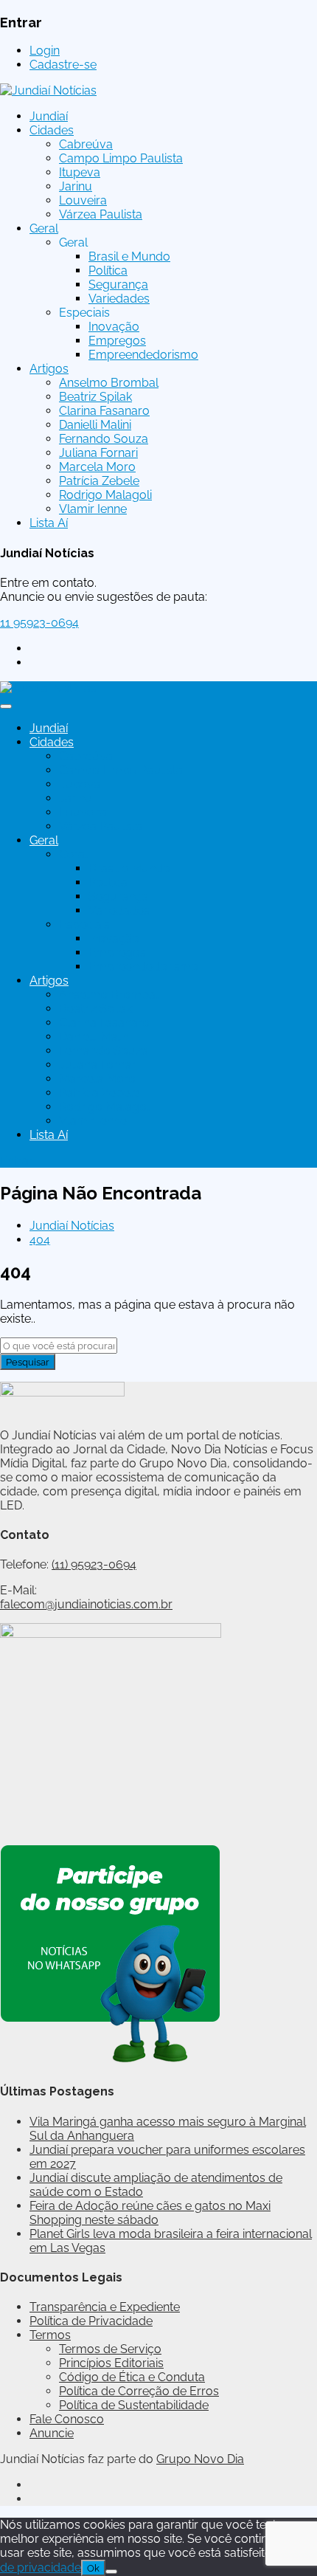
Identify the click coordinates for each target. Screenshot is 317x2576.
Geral (44, 228)
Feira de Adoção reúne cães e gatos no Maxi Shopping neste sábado (150, 2213)
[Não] (111, 2572)
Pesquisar (28, 1362)
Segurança (118, 285)
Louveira (83, 200)
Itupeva (80, 172)
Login (45, 51)
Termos (50, 2335)
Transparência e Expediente (105, 2307)
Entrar (17, 1161)
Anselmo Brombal (109, 383)
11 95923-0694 (39, 623)
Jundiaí (49, 116)
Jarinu (76, 186)
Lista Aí (49, 523)
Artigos (49, 369)
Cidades (52, 130)
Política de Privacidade (91, 2321)
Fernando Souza (104, 439)
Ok (93, 2568)
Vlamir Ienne (93, 509)
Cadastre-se (63, 65)
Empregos (117, 341)
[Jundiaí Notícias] (48, 90)
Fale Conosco (67, 2419)
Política (108, 271)
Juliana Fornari (98, 453)
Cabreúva (86, 144)
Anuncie (52, 2433)
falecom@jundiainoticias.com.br (86, 1604)
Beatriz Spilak (95, 397)
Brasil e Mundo (129, 256)
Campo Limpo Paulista (121, 158)
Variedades (119, 299)
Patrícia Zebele (99, 481)
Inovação (114, 327)
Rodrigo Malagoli (105, 495)
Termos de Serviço (110, 2349)
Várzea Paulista (101, 214)
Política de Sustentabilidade (134, 2405)
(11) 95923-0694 (94, 1564)
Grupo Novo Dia (200, 2459)
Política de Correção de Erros (139, 2391)
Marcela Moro (97, 467)
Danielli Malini (95, 425)
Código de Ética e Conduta (132, 2377)
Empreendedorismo (143, 355)
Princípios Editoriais (111, 2363)
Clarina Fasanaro (104, 411)
